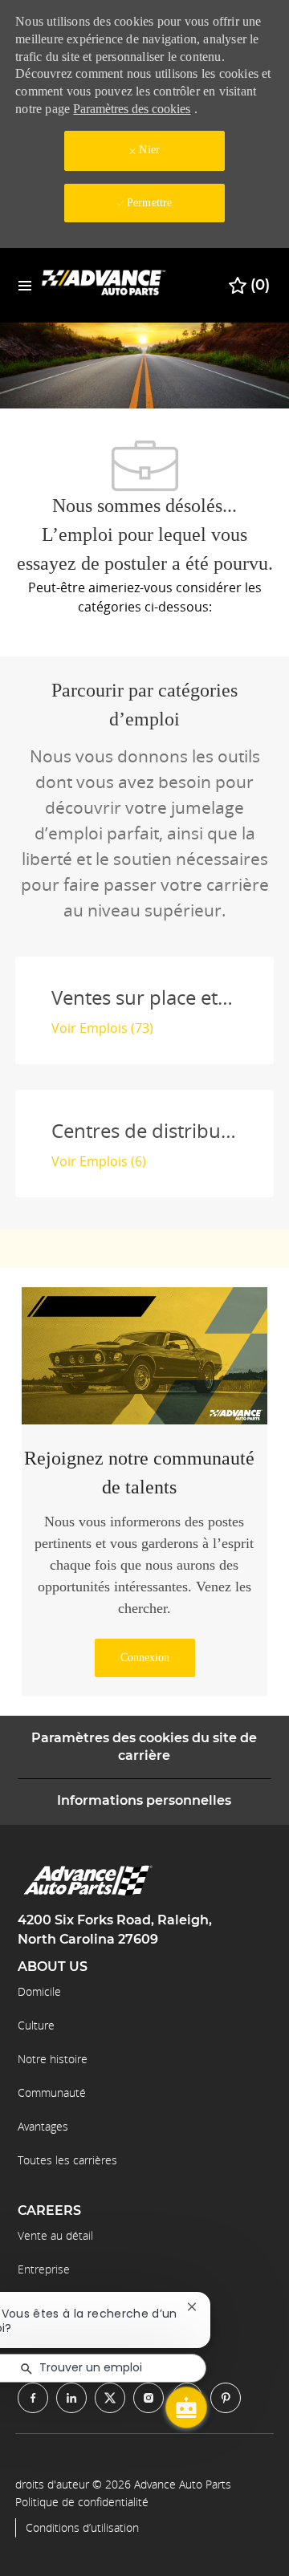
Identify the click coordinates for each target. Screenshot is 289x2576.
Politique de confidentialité (82, 2502)
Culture (36, 2025)
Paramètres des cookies (132, 109)
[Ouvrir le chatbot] (186, 2407)
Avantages (43, 2126)
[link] (145, 1658)
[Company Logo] (104, 284)
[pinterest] (226, 2398)
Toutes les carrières (67, 2160)
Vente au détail (55, 2235)
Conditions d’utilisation (82, 2528)
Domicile (39, 1991)
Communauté (52, 2092)
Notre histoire (53, 2059)
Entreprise (44, 2269)
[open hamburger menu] (25, 285)
